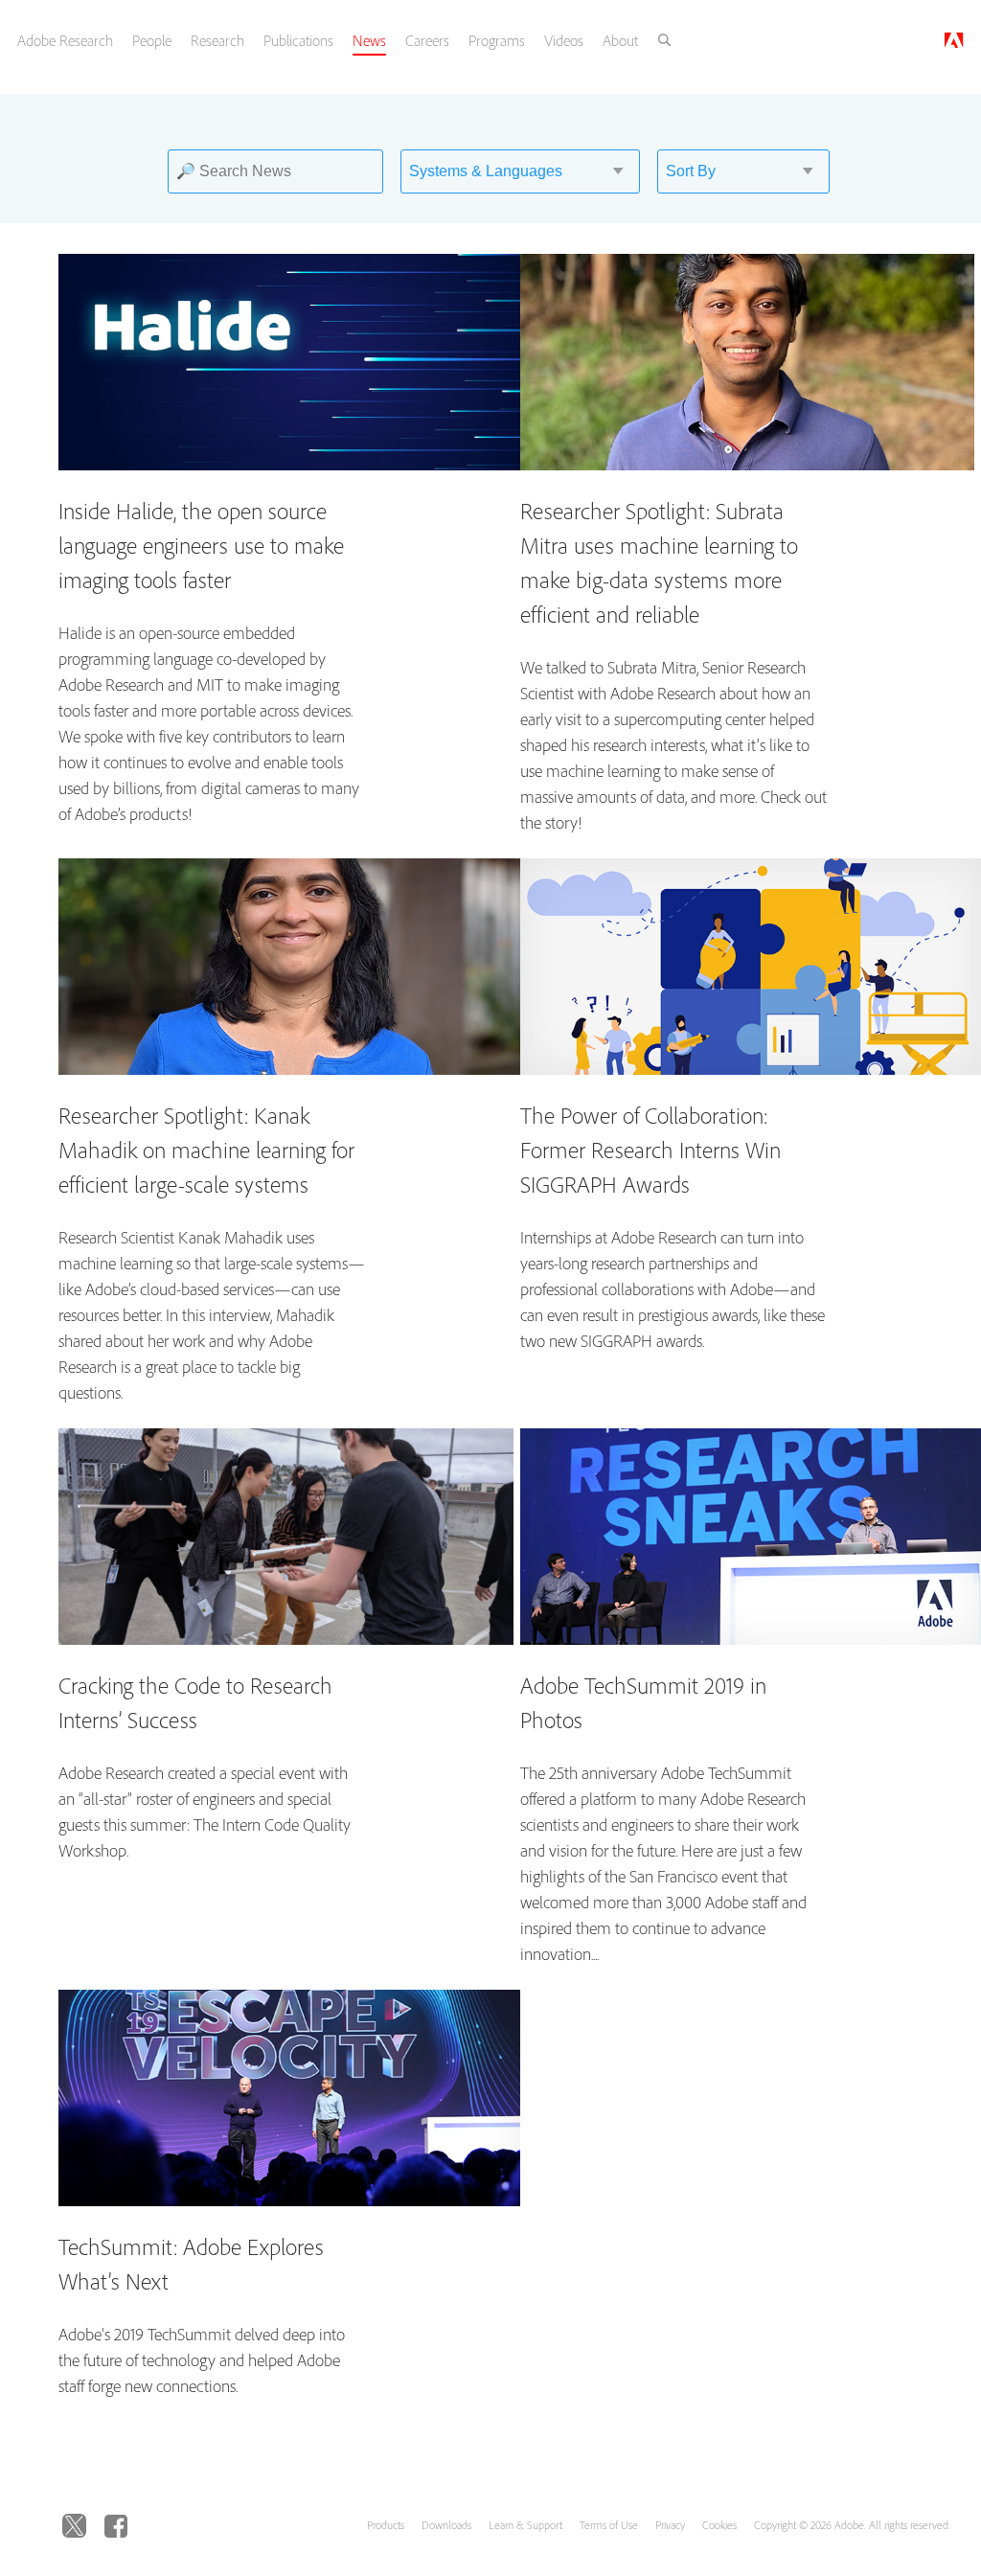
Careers (427, 40)
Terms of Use (609, 2525)
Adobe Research (65, 40)
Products (386, 2525)
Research (217, 40)
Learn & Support (525, 2525)
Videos (564, 40)
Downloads (446, 2525)
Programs (497, 40)
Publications (298, 40)
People (152, 40)
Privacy (670, 2525)
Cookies (719, 2525)
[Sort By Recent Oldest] (736, 171)
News (369, 40)
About (620, 40)
